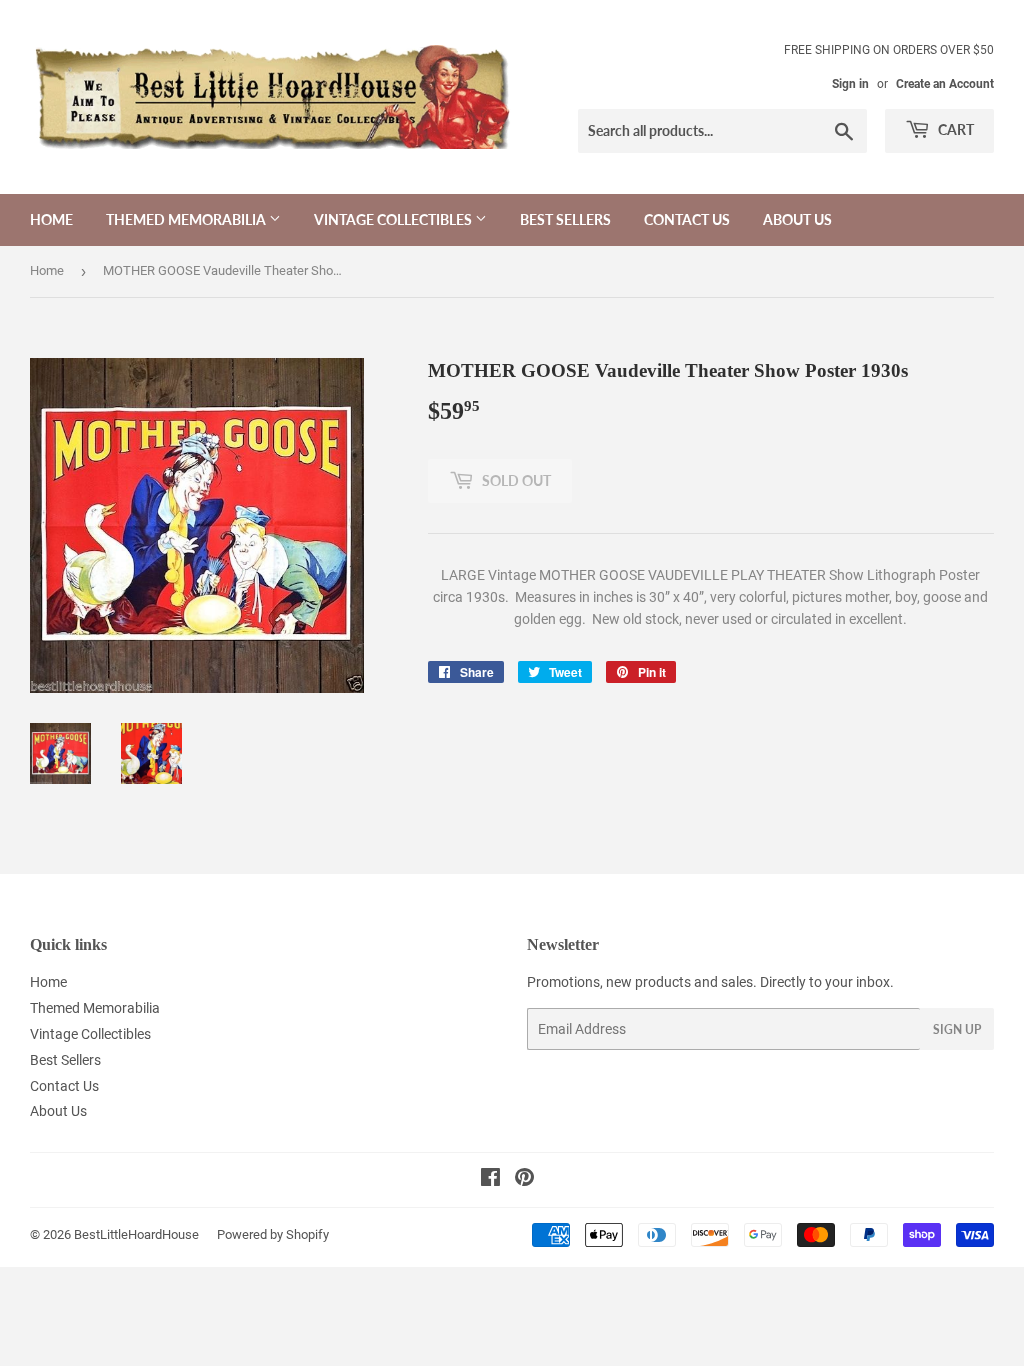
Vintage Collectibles (394, 219)
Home (51, 219)
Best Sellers (565, 219)
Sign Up (957, 1029)
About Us (797, 219)
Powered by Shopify (273, 1234)
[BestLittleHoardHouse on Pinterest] (524, 1180)
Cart (954, 129)
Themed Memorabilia (187, 219)
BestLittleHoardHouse (136, 1234)
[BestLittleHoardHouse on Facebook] (490, 1180)
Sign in (850, 84)
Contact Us (687, 219)
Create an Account (945, 84)
